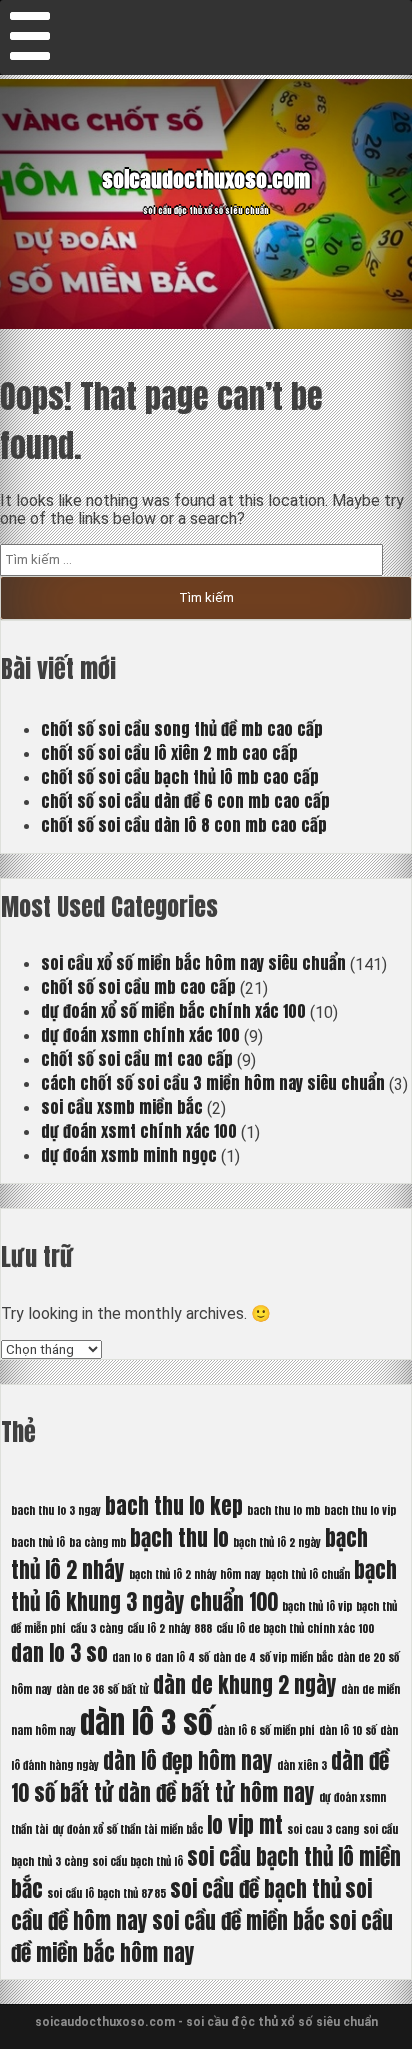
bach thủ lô (38, 1542)
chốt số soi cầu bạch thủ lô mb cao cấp (180, 777)
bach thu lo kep (174, 1506)
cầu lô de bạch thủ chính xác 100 (295, 1628)
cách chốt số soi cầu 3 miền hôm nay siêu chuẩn (213, 1083)
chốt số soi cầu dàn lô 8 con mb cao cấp (184, 825)
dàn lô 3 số (146, 1723)
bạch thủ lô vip (317, 1606)
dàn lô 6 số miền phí (266, 1730)
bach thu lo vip (360, 1510)
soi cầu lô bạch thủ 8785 (106, 1893)
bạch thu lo (179, 1538)
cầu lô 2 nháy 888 (169, 1628)
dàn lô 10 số (347, 1730)
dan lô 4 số (182, 1657)
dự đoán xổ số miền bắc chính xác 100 (173, 1011)
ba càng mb (97, 1542)
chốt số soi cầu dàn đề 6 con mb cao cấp (185, 801)
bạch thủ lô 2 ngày (277, 1542)
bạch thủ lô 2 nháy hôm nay (195, 1574)
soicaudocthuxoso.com (206, 179)
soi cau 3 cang (323, 1829)
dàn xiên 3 (302, 1765)
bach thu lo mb (283, 1510)
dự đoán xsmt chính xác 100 (139, 1131)
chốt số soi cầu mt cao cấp (137, 1059)
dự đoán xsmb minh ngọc (129, 1155)
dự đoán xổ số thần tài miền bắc (127, 1829)
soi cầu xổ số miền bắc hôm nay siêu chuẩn (193, 963)
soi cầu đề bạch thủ (255, 1889)
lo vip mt (245, 1825)
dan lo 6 (131, 1657)
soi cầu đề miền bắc (238, 1921)
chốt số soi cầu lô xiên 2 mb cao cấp (169, 753)
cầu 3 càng (96, 1628)
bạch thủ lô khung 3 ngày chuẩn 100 (204, 1586)
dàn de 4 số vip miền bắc (273, 1657)
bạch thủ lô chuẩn (307, 1574)
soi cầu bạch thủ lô (137, 1861)
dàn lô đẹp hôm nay (188, 1761)
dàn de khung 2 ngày (245, 1685)
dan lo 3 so (59, 1653)
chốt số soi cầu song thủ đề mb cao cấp (182, 729)
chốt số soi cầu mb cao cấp (138, 987)
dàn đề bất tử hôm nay (216, 1793)
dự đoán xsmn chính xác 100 (140, 1035)
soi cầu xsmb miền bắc (122, 1107)
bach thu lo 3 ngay (56, 1510)
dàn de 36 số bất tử (102, 1689)
